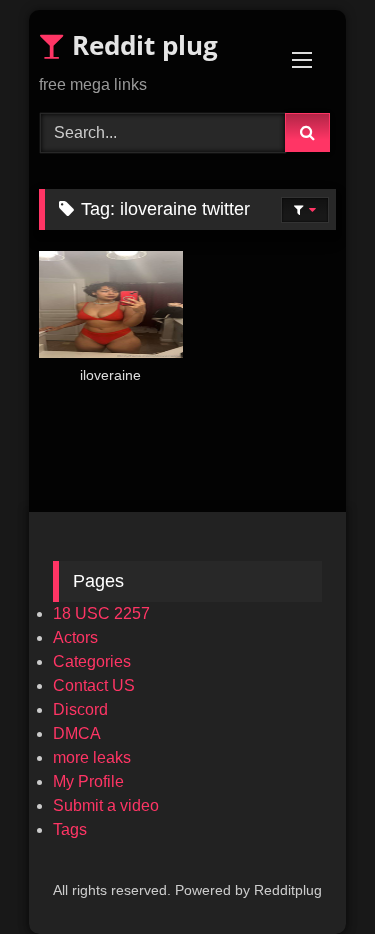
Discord (80, 709)
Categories (92, 661)
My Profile (88, 781)
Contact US (94, 685)
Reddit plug (141, 45)
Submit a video (106, 805)
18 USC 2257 (101, 613)
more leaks (92, 757)
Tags (70, 829)
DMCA (77, 733)
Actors (75, 637)
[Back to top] (313, 874)
